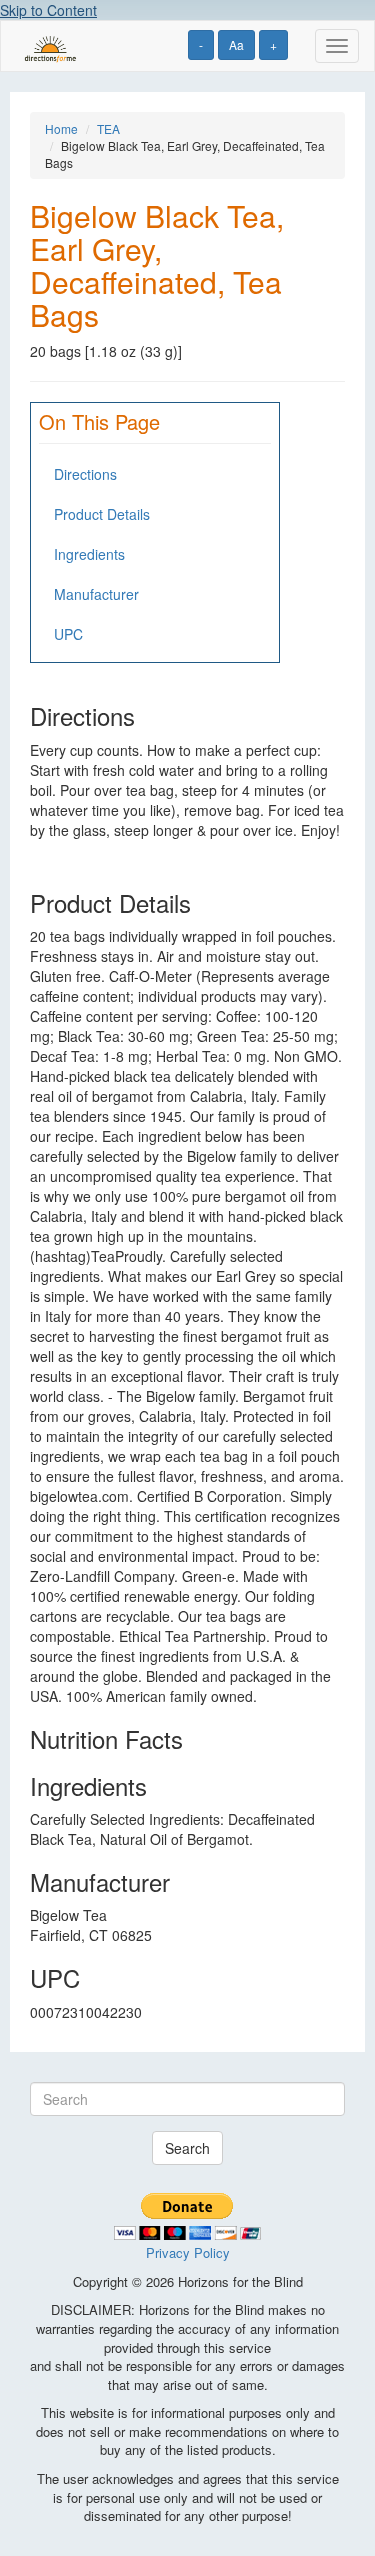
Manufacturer (96, 594)
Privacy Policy (188, 2252)
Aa (236, 44)
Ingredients (89, 554)
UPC (68, 634)
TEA (108, 128)
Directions (85, 474)
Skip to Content (48, 10)
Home (61, 128)
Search (187, 2148)
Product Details (102, 514)
